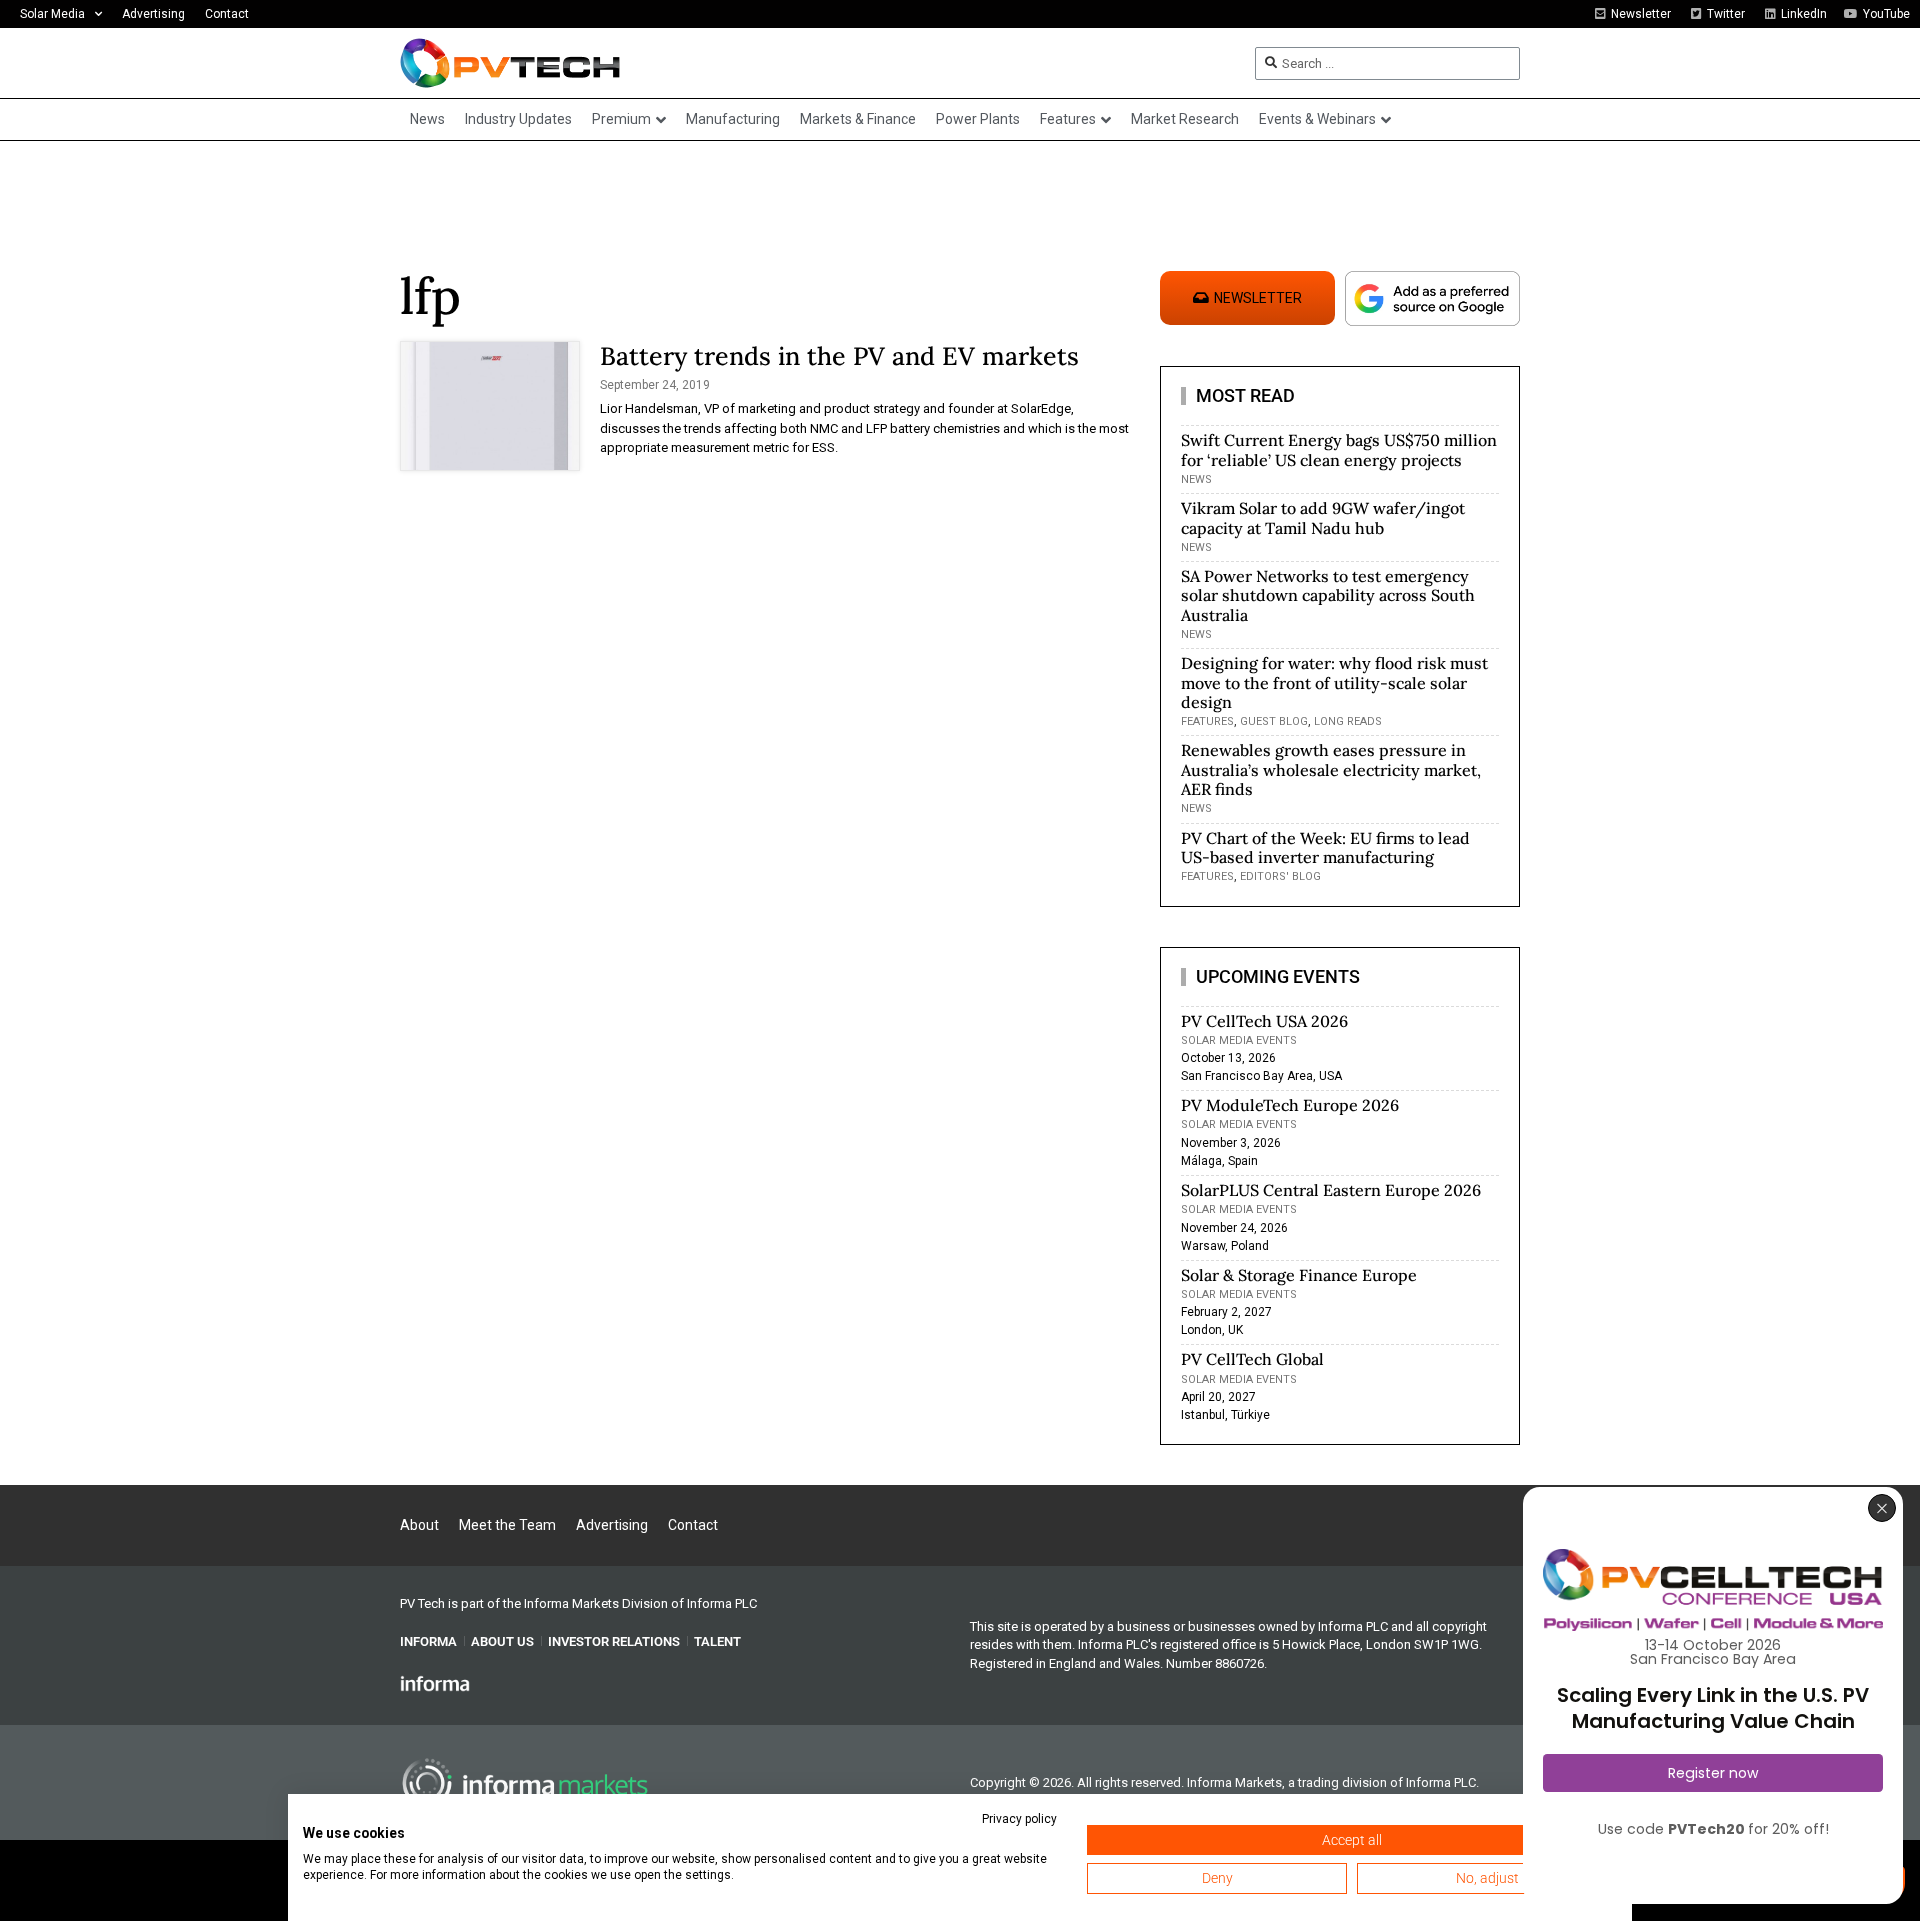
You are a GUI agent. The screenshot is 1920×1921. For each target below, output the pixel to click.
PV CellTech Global (1252, 1359)
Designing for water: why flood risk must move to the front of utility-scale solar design (1334, 682)
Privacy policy (1019, 1819)
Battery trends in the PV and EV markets (839, 356)
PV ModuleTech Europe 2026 (1290, 1105)
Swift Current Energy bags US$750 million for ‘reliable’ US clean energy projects (1339, 449)
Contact (227, 14)
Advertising (153, 14)
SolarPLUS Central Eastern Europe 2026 (1331, 1190)
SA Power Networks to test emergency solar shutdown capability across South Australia (1328, 595)
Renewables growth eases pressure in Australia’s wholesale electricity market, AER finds (1331, 769)
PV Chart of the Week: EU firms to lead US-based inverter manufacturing (1325, 847)
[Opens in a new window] (435, 1683)
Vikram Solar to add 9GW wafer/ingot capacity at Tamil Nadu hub (1323, 517)
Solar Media (52, 14)
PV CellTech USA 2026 (1264, 1021)
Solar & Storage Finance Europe (1299, 1275)
